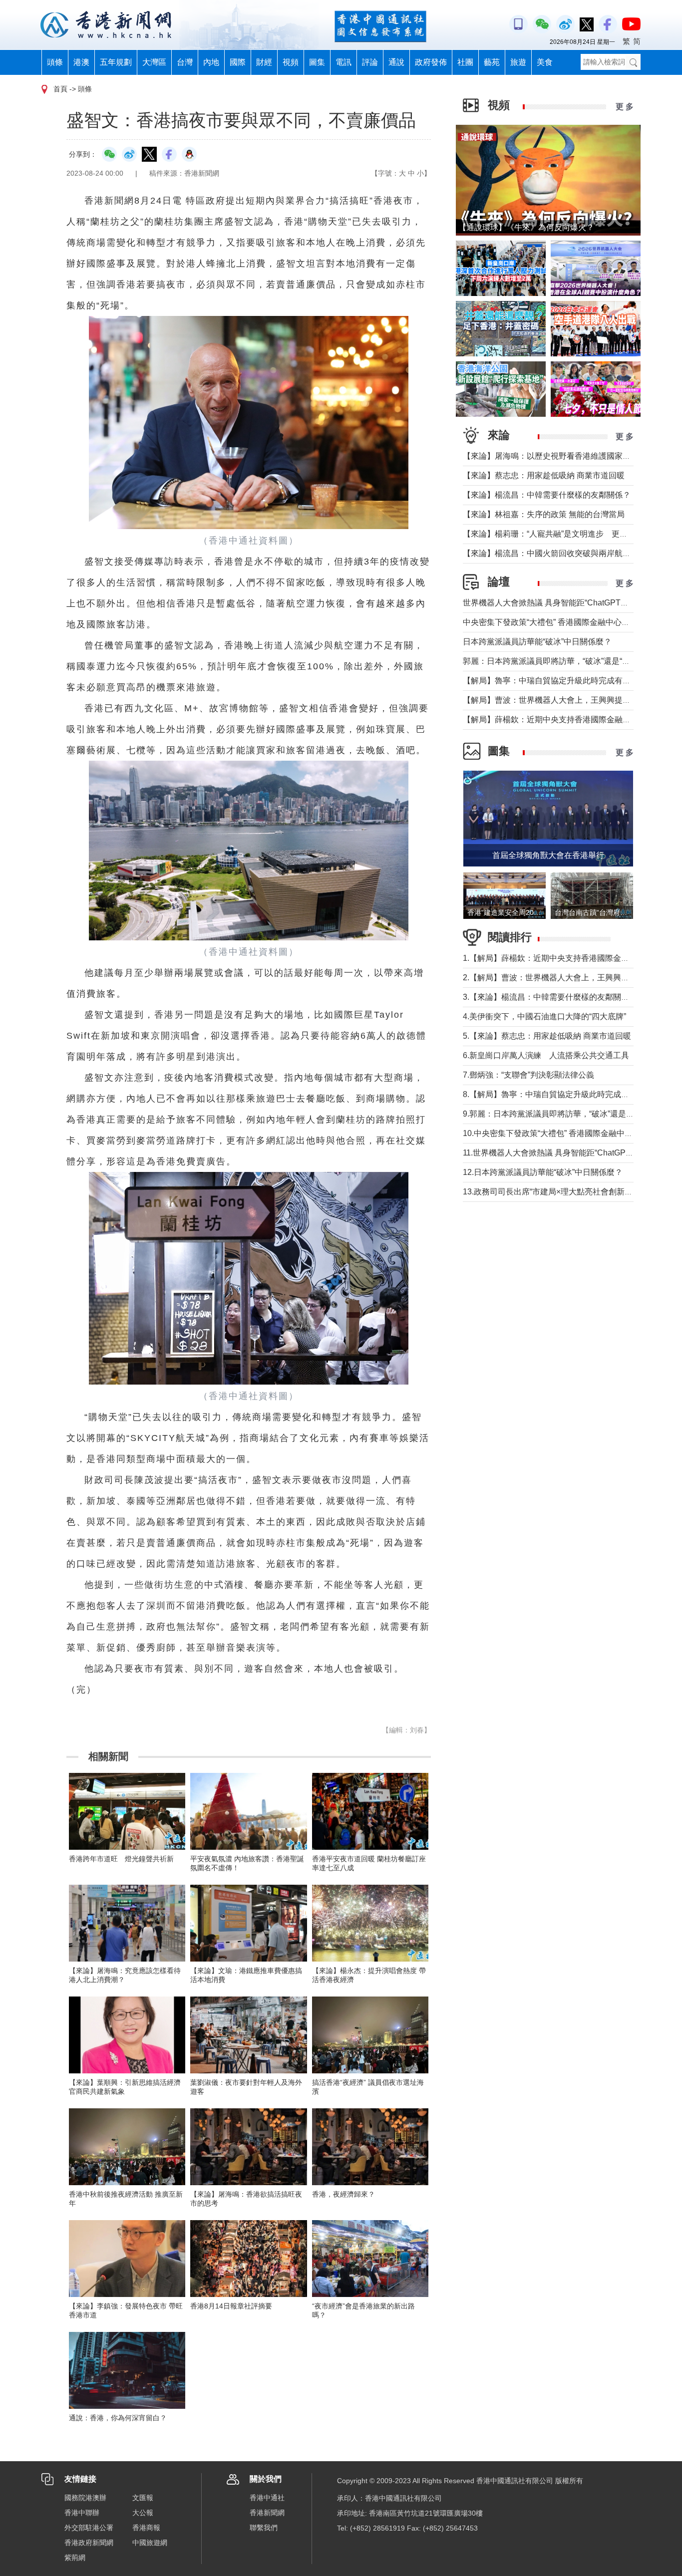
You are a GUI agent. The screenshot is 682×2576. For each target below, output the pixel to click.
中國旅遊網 (150, 2543)
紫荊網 (75, 2558)
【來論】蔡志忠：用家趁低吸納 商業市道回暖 (544, 475)
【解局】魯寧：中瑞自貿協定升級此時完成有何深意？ (559, 681)
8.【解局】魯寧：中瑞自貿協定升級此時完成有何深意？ (562, 1094)
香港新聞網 (267, 2513)
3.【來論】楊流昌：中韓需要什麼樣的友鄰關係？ (550, 997)
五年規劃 (116, 62)
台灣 (185, 62)
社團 (465, 62)
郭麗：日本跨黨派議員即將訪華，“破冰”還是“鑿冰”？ (556, 661)
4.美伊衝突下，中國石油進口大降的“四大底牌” (544, 1016)
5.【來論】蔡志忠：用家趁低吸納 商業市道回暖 (547, 1036)
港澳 (81, 62)
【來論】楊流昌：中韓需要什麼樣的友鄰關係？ (547, 495)
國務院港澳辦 (85, 2498)
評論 (370, 62)
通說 (396, 62)
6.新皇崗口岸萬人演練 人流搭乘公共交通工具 (546, 1055)
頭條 (55, 62)
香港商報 (146, 2528)
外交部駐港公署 (89, 2528)
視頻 (291, 62)
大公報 (143, 2513)
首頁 (60, 89)
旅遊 (518, 62)
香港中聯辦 (82, 2513)
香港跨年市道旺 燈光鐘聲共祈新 (121, 1859)
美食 (545, 62)
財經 (264, 62)
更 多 (625, 107)
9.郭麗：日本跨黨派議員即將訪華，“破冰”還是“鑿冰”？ (559, 1114)
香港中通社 (267, 2498)
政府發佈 (431, 62)
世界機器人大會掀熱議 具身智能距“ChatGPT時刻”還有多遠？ (571, 603)
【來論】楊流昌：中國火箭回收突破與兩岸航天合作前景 (563, 553)
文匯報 (143, 2498)
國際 (238, 62)
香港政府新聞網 (89, 2543)
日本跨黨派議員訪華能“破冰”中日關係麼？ (537, 642)
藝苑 (492, 62)
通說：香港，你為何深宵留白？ (118, 2418)
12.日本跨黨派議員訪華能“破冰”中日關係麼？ (543, 1172)
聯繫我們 (264, 2528)
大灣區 (154, 62)
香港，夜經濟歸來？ (343, 2194)
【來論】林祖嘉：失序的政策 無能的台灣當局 (544, 514)
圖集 (317, 62)
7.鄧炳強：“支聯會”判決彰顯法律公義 (528, 1075)
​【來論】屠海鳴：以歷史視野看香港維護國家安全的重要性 (567, 456)
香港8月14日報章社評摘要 (231, 2306)
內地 (211, 62)
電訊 (343, 62)
